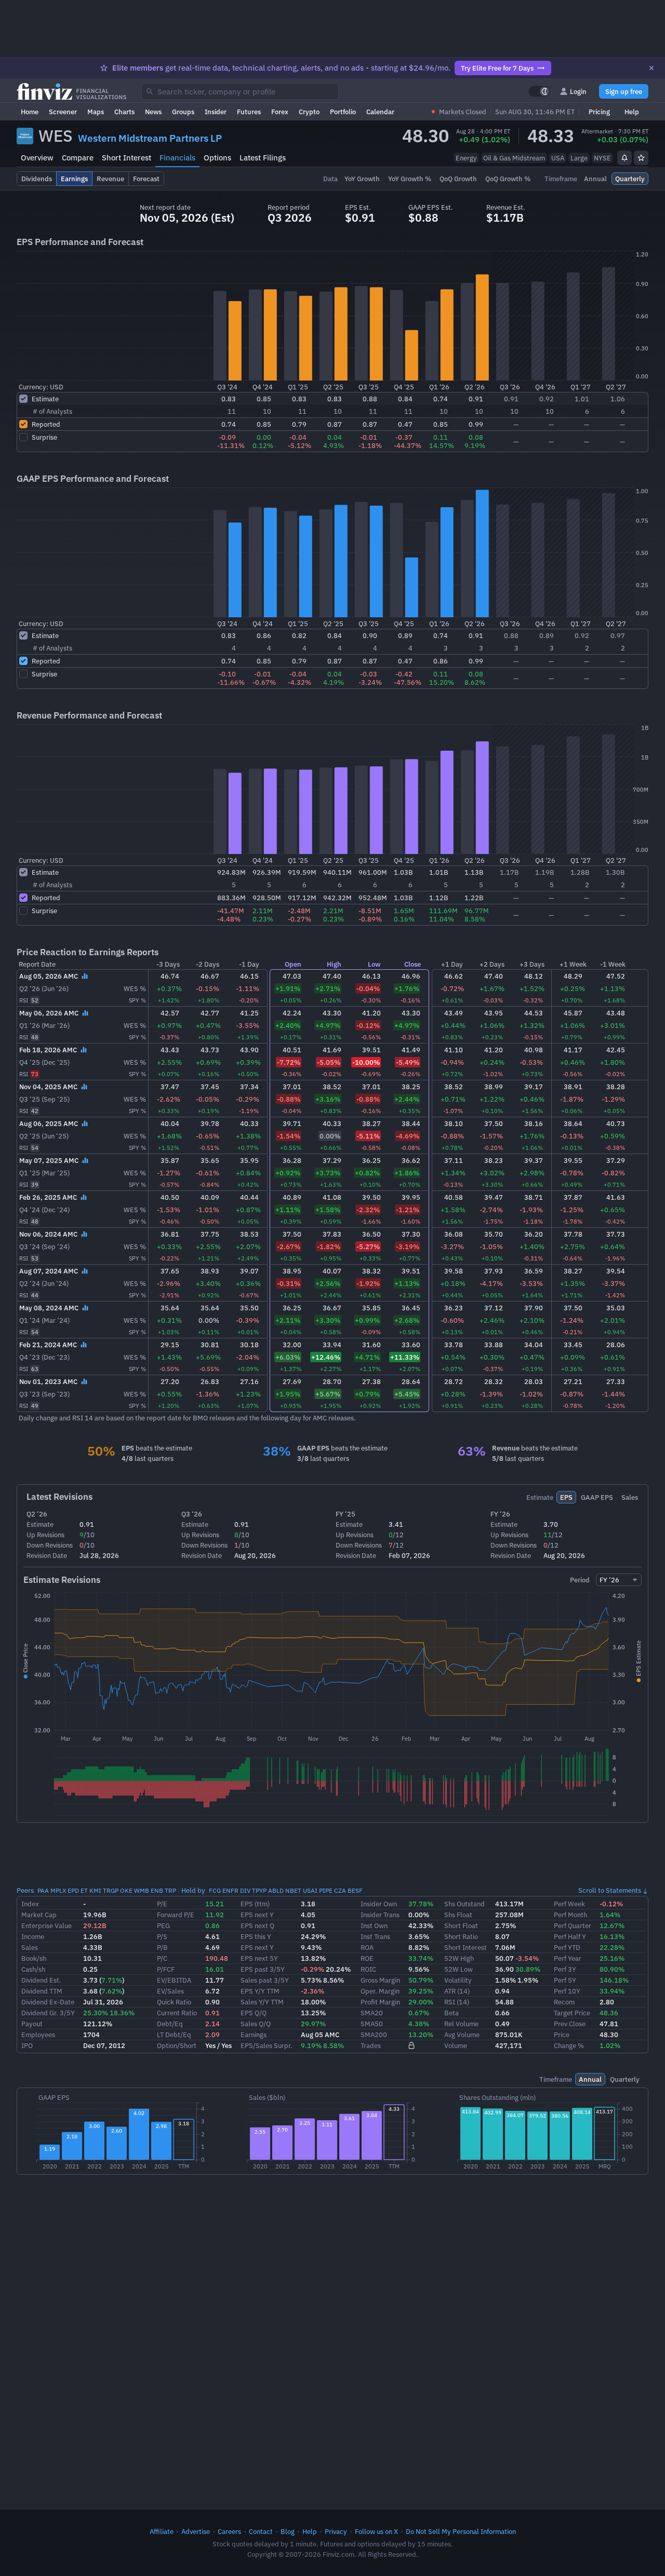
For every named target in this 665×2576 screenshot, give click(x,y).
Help (632, 112)
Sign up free (624, 91)
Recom (564, 2002)
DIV (245, 1890)
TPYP (259, 1890)
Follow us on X (376, 2531)
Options (217, 158)
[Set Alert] (624, 158)
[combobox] (240, 91)
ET (84, 1890)
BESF (355, 1890)
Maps (96, 112)
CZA (340, 1890)
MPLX (58, 1890)
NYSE (602, 158)
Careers (229, 2531)
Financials (177, 158)
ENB (157, 1890)
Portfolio (343, 112)
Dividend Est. (41, 1980)
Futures (249, 112)
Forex (280, 112)
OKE (126, 1890)
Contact (261, 2531)
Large (579, 158)
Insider (216, 112)
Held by (193, 1890)
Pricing (599, 112)
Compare (78, 158)
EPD (73, 1890)
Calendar (380, 112)
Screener (63, 112)
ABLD (276, 1890)
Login (578, 91)
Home (30, 112)
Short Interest (127, 158)
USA (558, 158)
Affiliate (162, 2531)
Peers (25, 1890)
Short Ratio (461, 1936)
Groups (183, 112)
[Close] (651, 68)
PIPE (326, 1890)
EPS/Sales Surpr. (267, 2045)
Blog (288, 2531)
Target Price (572, 2013)
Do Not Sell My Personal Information (461, 2531)
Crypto (309, 112)
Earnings (254, 2035)
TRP (170, 1890)
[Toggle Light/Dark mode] (539, 91)
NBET (293, 1890)
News (153, 112)
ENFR (230, 1890)
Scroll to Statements (610, 1890)
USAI (310, 1890)
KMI (95, 1890)
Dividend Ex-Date (48, 2002)
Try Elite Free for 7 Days (497, 68)
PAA (43, 1890)
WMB (142, 1890)
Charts (124, 112)
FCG (215, 1890)
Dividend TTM (42, 1991)
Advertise (196, 2531)
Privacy (336, 2531)
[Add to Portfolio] (641, 158)
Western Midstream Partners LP (150, 138)
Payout (32, 2024)
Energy (466, 158)
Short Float (461, 1926)
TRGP (111, 1890)
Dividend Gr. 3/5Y (48, 2013)
